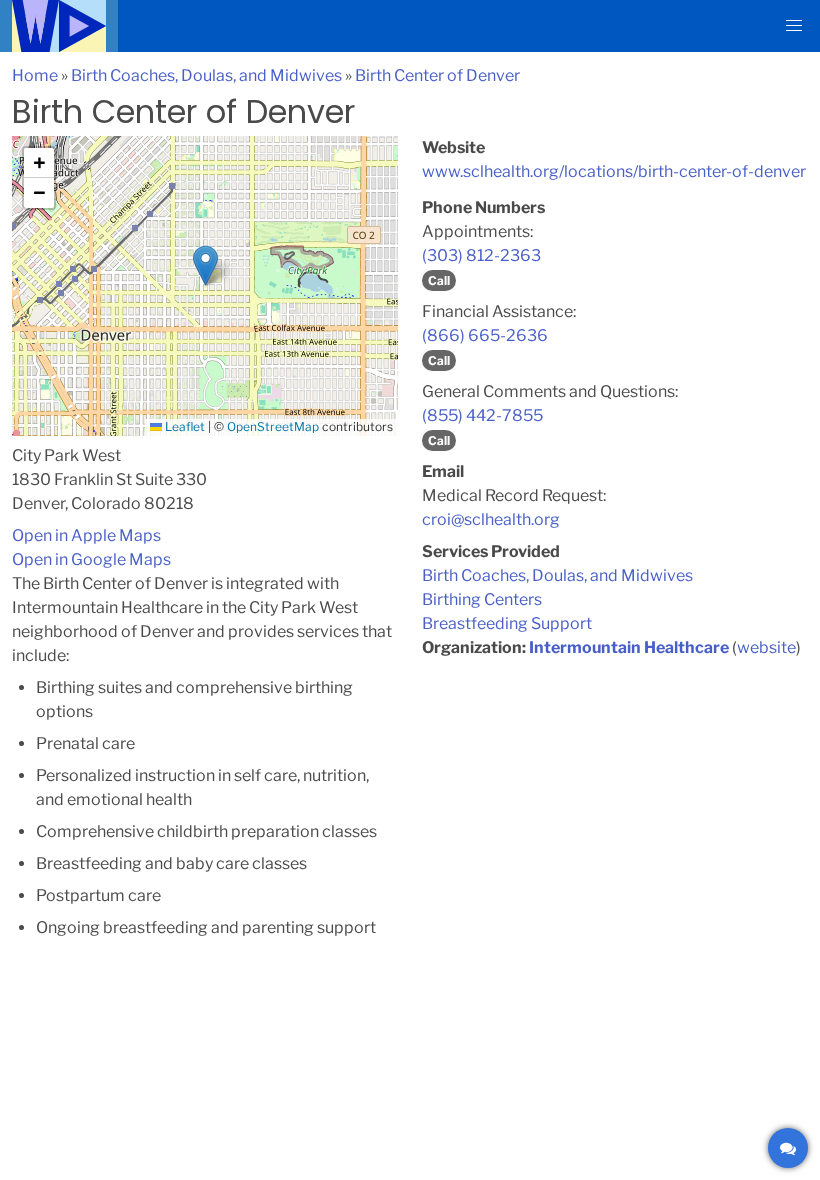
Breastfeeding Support (507, 623)
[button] (794, 26)
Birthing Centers (482, 599)
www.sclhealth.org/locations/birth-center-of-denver (614, 171)
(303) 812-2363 (481, 255)
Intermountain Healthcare (629, 647)
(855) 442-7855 (482, 415)
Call (439, 280)
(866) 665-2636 (485, 335)
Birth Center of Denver (437, 75)
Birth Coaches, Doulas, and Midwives (206, 75)
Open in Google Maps (91, 559)
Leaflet (183, 426)
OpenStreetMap (273, 426)
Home (35, 75)
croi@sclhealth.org (491, 519)
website (766, 647)
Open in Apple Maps (86, 535)
